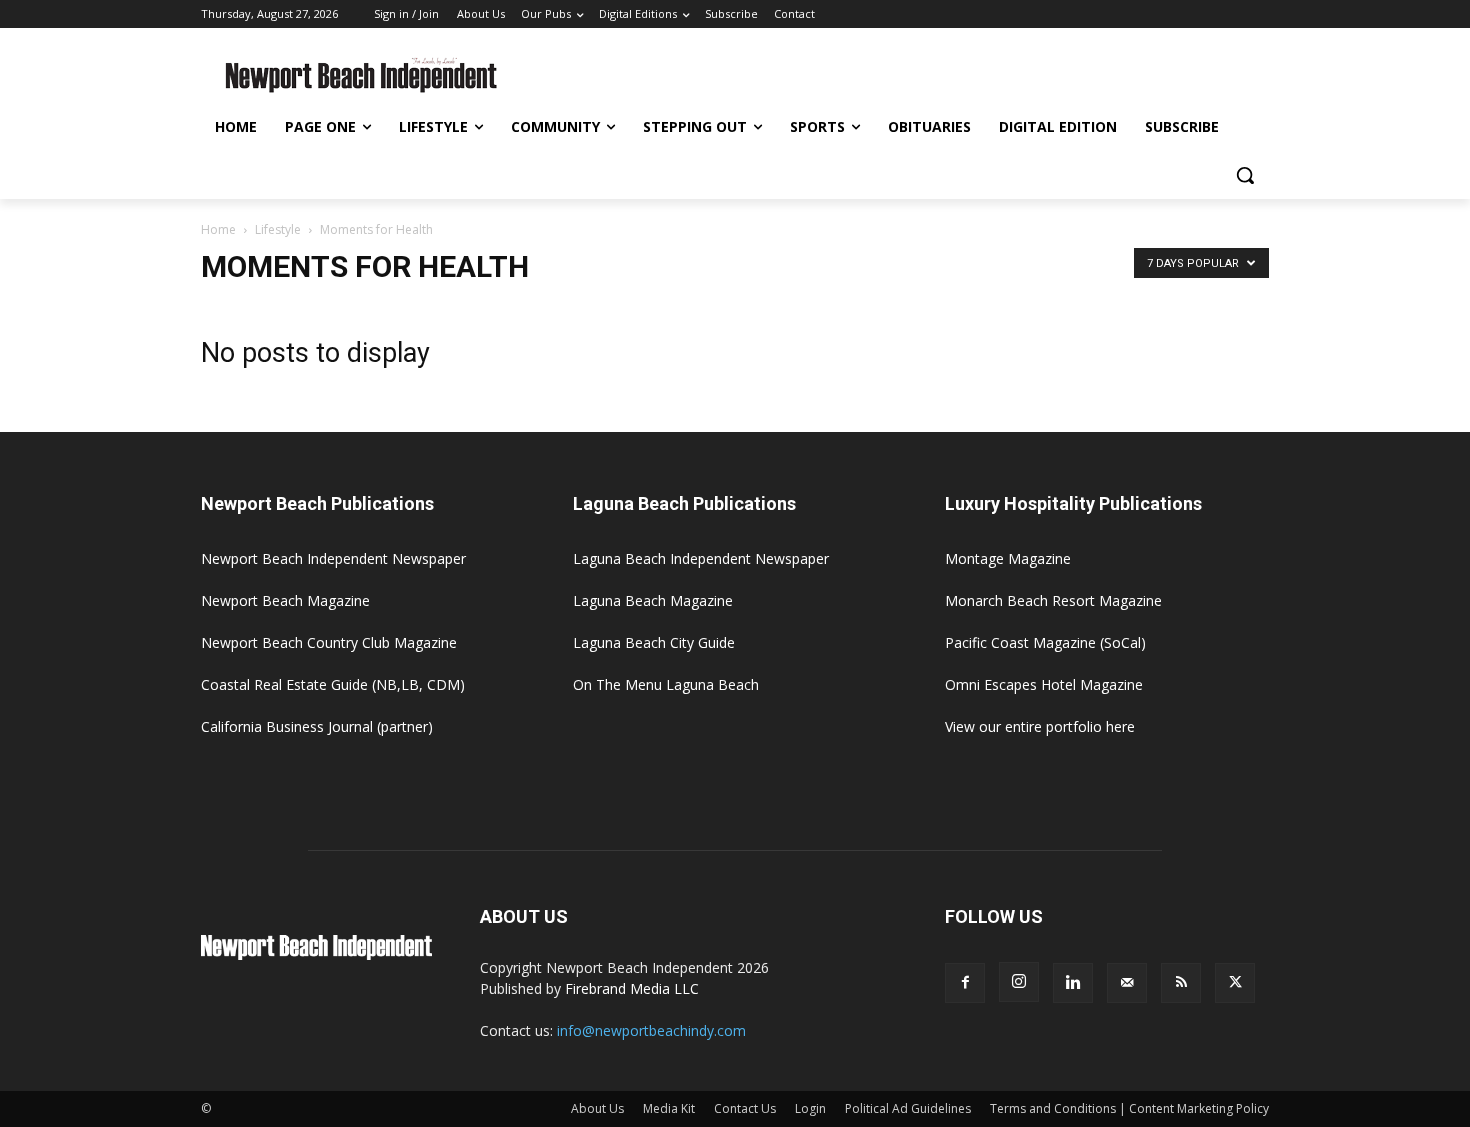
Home (218, 229)
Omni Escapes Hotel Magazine (1044, 684)
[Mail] (1127, 983)
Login (810, 1108)
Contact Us (745, 1108)
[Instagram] (1019, 982)
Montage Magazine (1008, 558)
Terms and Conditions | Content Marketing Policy (1129, 1108)
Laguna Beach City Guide (654, 642)
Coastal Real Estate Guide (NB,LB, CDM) (333, 684)
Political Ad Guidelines (908, 1108)
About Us (597, 1108)
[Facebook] (965, 983)
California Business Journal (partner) (317, 726)
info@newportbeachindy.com (651, 1030)
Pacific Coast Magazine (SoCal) (1045, 642)
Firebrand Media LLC (632, 988)
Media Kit (669, 1108)
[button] (1245, 175)
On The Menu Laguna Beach (666, 684)
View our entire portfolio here (1040, 726)
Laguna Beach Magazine (653, 600)
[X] (1235, 983)
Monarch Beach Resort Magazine (1053, 600)
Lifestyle (278, 229)
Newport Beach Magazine (285, 600)
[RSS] (1181, 983)
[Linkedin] (1073, 983)
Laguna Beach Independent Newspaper (701, 558)
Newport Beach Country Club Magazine (329, 642)
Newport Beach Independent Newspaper (333, 558)
